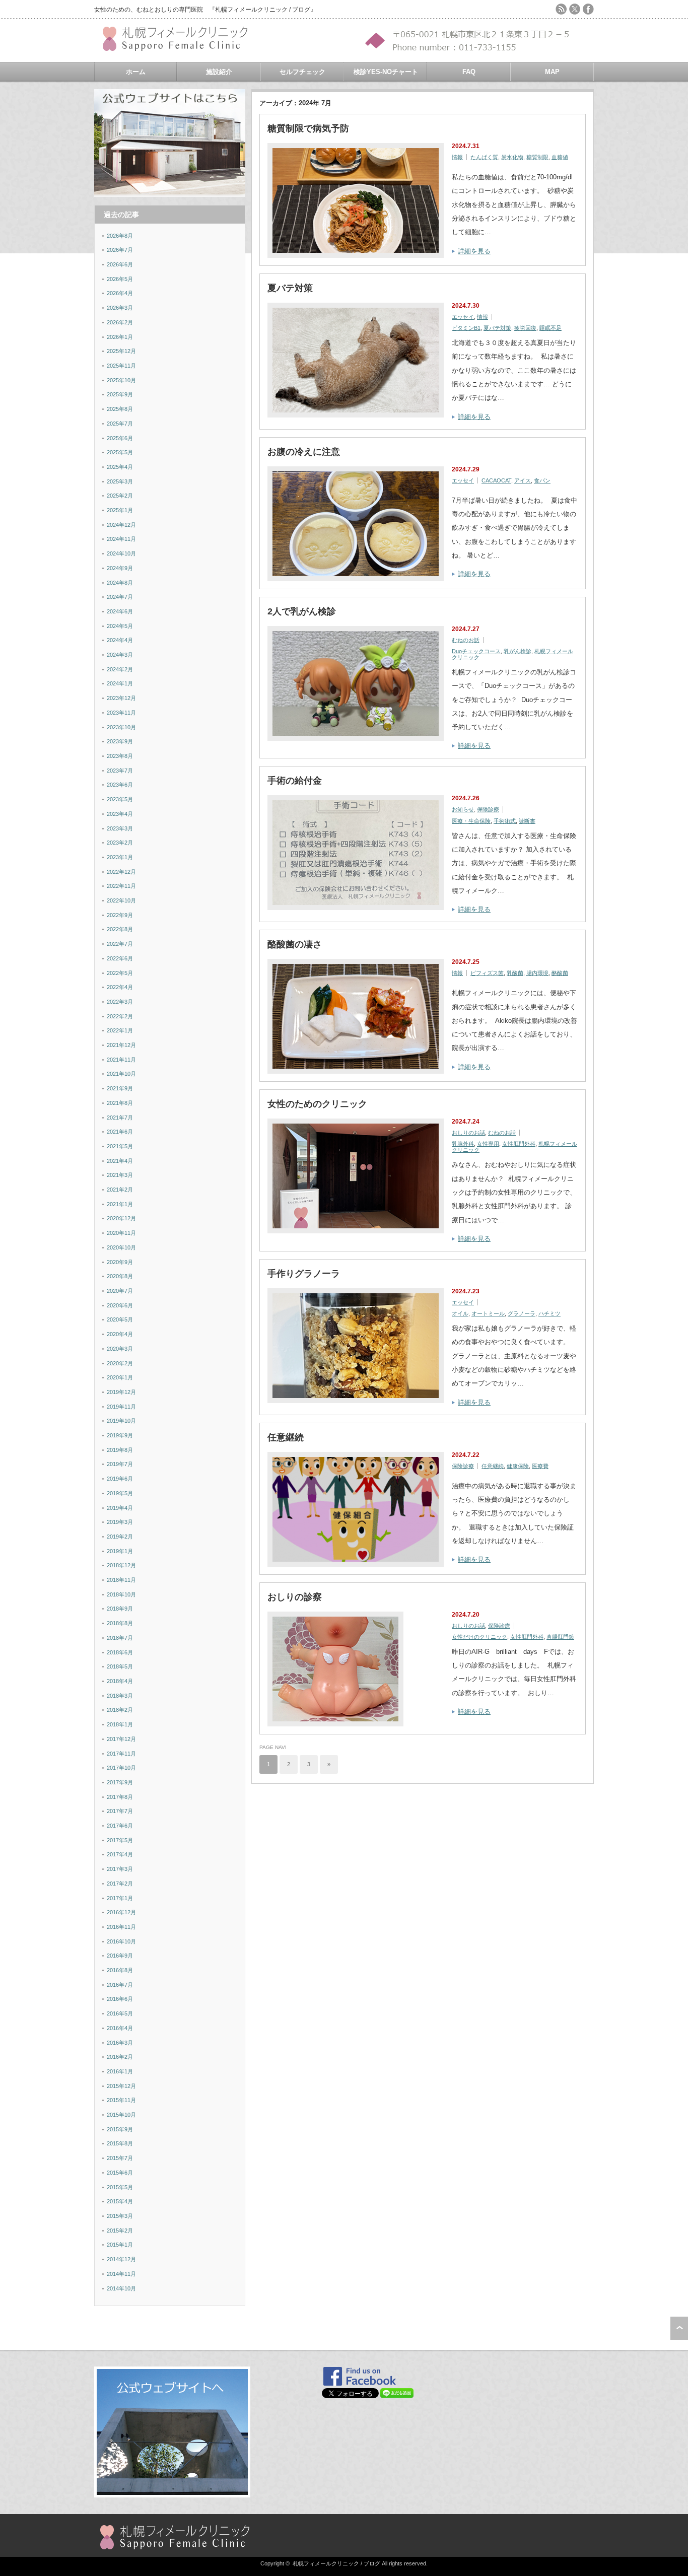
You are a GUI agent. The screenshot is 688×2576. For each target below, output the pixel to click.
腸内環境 (537, 973)
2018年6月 (120, 1652)
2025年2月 (120, 496)
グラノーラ (522, 1313)
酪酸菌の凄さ (295, 944)
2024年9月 (120, 568)
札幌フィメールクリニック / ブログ (336, 2563)
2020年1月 (120, 1377)
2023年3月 (120, 828)
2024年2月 (120, 669)
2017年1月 (120, 1898)
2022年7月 (120, 944)
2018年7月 (120, 1638)
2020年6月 (120, 1305)
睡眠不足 (551, 328)
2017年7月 (120, 1811)
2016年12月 (121, 1912)
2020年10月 (121, 1247)
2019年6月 (120, 1479)
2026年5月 (120, 279)
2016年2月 (120, 2057)
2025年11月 (121, 366)
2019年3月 (120, 1522)
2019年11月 (121, 1407)
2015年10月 (121, 2115)
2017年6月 (120, 1826)
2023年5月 (120, 799)
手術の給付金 (295, 781)
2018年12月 (121, 1565)
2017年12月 (121, 1739)
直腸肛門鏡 (560, 1637)
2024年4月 (120, 640)
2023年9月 (120, 741)
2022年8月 (120, 929)
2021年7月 (120, 1118)
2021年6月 (120, 1132)
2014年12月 (121, 2259)
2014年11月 (121, 2274)
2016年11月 (121, 1927)
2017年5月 (120, 1840)
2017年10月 (121, 1768)
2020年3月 (120, 1349)
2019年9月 (120, 1435)
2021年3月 (120, 1175)
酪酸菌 (560, 973)
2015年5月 (120, 2187)
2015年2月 (120, 2231)
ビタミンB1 (466, 328)
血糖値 (560, 157)
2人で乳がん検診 (302, 611)
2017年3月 (120, 1869)
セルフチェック (302, 72)
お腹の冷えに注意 (304, 452)
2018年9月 (120, 1609)
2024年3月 (120, 655)
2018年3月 (120, 1696)
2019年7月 (120, 1464)
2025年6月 (120, 438)
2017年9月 (120, 1782)
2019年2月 (120, 1537)
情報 (457, 157)
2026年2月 (120, 322)
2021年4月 (120, 1161)
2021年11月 (121, 1060)
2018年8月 (120, 1623)
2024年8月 (120, 583)
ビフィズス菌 (487, 973)
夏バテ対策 (290, 288)
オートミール (488, 1313)
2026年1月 (120, 337)
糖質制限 (537, 157)
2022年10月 (121, 900)
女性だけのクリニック (479, 1637)
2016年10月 (121, 1941)
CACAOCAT (496, 480)
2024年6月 (120, 611)
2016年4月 (120, 2028)
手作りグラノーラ (304, 1274)
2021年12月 (121, 1045)
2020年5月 (120, 1319)
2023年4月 (120, 814)
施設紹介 (219, 72)
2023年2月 (120, 843)
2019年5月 (120, 1493)
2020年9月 (120, 1262)
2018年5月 (120, 1666)
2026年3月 (120, 308)
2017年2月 (120, 1884)
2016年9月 (120, 1956)
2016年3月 (120, 2043)
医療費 (540, 1466)
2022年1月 (120, 1030)
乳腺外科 (463, 1144)
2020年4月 (120, 1334)
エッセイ (463, 317)
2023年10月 (121, 727)
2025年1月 (120, 510)
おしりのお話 (468, 1133)
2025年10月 (121, 380)
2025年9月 (120, 394)
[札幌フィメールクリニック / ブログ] (180, 47)
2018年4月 (120, 1681)
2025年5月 (120, 452)
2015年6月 (120, 2173)
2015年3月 (120, 2216)
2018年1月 (120, 1724)
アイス (523, 480)
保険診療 (488, 809)
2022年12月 (121, 872)
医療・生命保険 (471, 821)
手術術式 (505, 821)
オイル (460, 1313)
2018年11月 (121, 1580)
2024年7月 (120, 597)
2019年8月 (120, 1450)
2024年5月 (120, 626)
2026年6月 (120, 264)
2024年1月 (120, 683)
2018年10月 (121, 1594)
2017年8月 (120, 1797)
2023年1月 (120, 857)
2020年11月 (121, 1233)
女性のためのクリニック (317, 1104)
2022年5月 (120, 973)
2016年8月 (120, 1970)
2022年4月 (120, 987)
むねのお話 (466, 640)
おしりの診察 (295, 1597)
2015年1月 (120, 2245)
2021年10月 (121, 1074)
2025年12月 (121, 351)
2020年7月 (120, 1291)
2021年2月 (120, 1190)
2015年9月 (120, 2129)
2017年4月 (120, 1854)
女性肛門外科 (519, 1144)
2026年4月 (120, 293)
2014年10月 (121, 2288)
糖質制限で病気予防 (308, 128)
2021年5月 (120, 1146)
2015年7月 (120, 2158)
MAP (552, 72)
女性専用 (488, 1144)
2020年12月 (121, 1218)
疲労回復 (525, 328)
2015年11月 (121, 2100)
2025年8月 (120, 409)
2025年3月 (120, 481)
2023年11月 (121, 713)
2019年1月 (120, 1551)
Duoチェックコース (476, 651)
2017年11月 (121, 1754)
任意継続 (286, 1437)
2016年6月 (120, 1999)
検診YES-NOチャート (386, 72)
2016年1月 (120, 2071)
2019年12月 (121, 1392)
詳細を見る (474, 251)
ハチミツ (549, 1313)
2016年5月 (120, 2013)
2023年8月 (120, 756)
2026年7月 (120, 250)
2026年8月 (120, 236)
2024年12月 (121, 525)
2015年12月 (121, 2086)
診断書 (527, 821)
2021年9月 (120, 1088)
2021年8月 (120, 1103)
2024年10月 (121, 553)
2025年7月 (120, 424)
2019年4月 (120, 1508)
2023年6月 (120, 785)
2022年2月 (120, 1016)
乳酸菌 (515, 973)
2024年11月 (121, 539)
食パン (542, 480)
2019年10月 (121, 1421)
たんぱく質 (484, 157)
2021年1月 (120, 1204)
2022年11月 (121, 886)
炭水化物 (512, 157)
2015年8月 (120, 2143)
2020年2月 (120, 1363)
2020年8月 (120, 1276)
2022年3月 (120, 1002)
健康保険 (518, 1466)
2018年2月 (120, 1710)
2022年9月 (120, 915)
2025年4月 (120, 467)
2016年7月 (120, 1985)
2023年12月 (121, 698)
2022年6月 (120, 958)
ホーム (136, 72)
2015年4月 (120, 2201)
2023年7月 (120, 771)
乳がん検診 (518, 651)
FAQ (469, 72)
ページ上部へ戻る (679, 2328)
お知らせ (463, 809)
